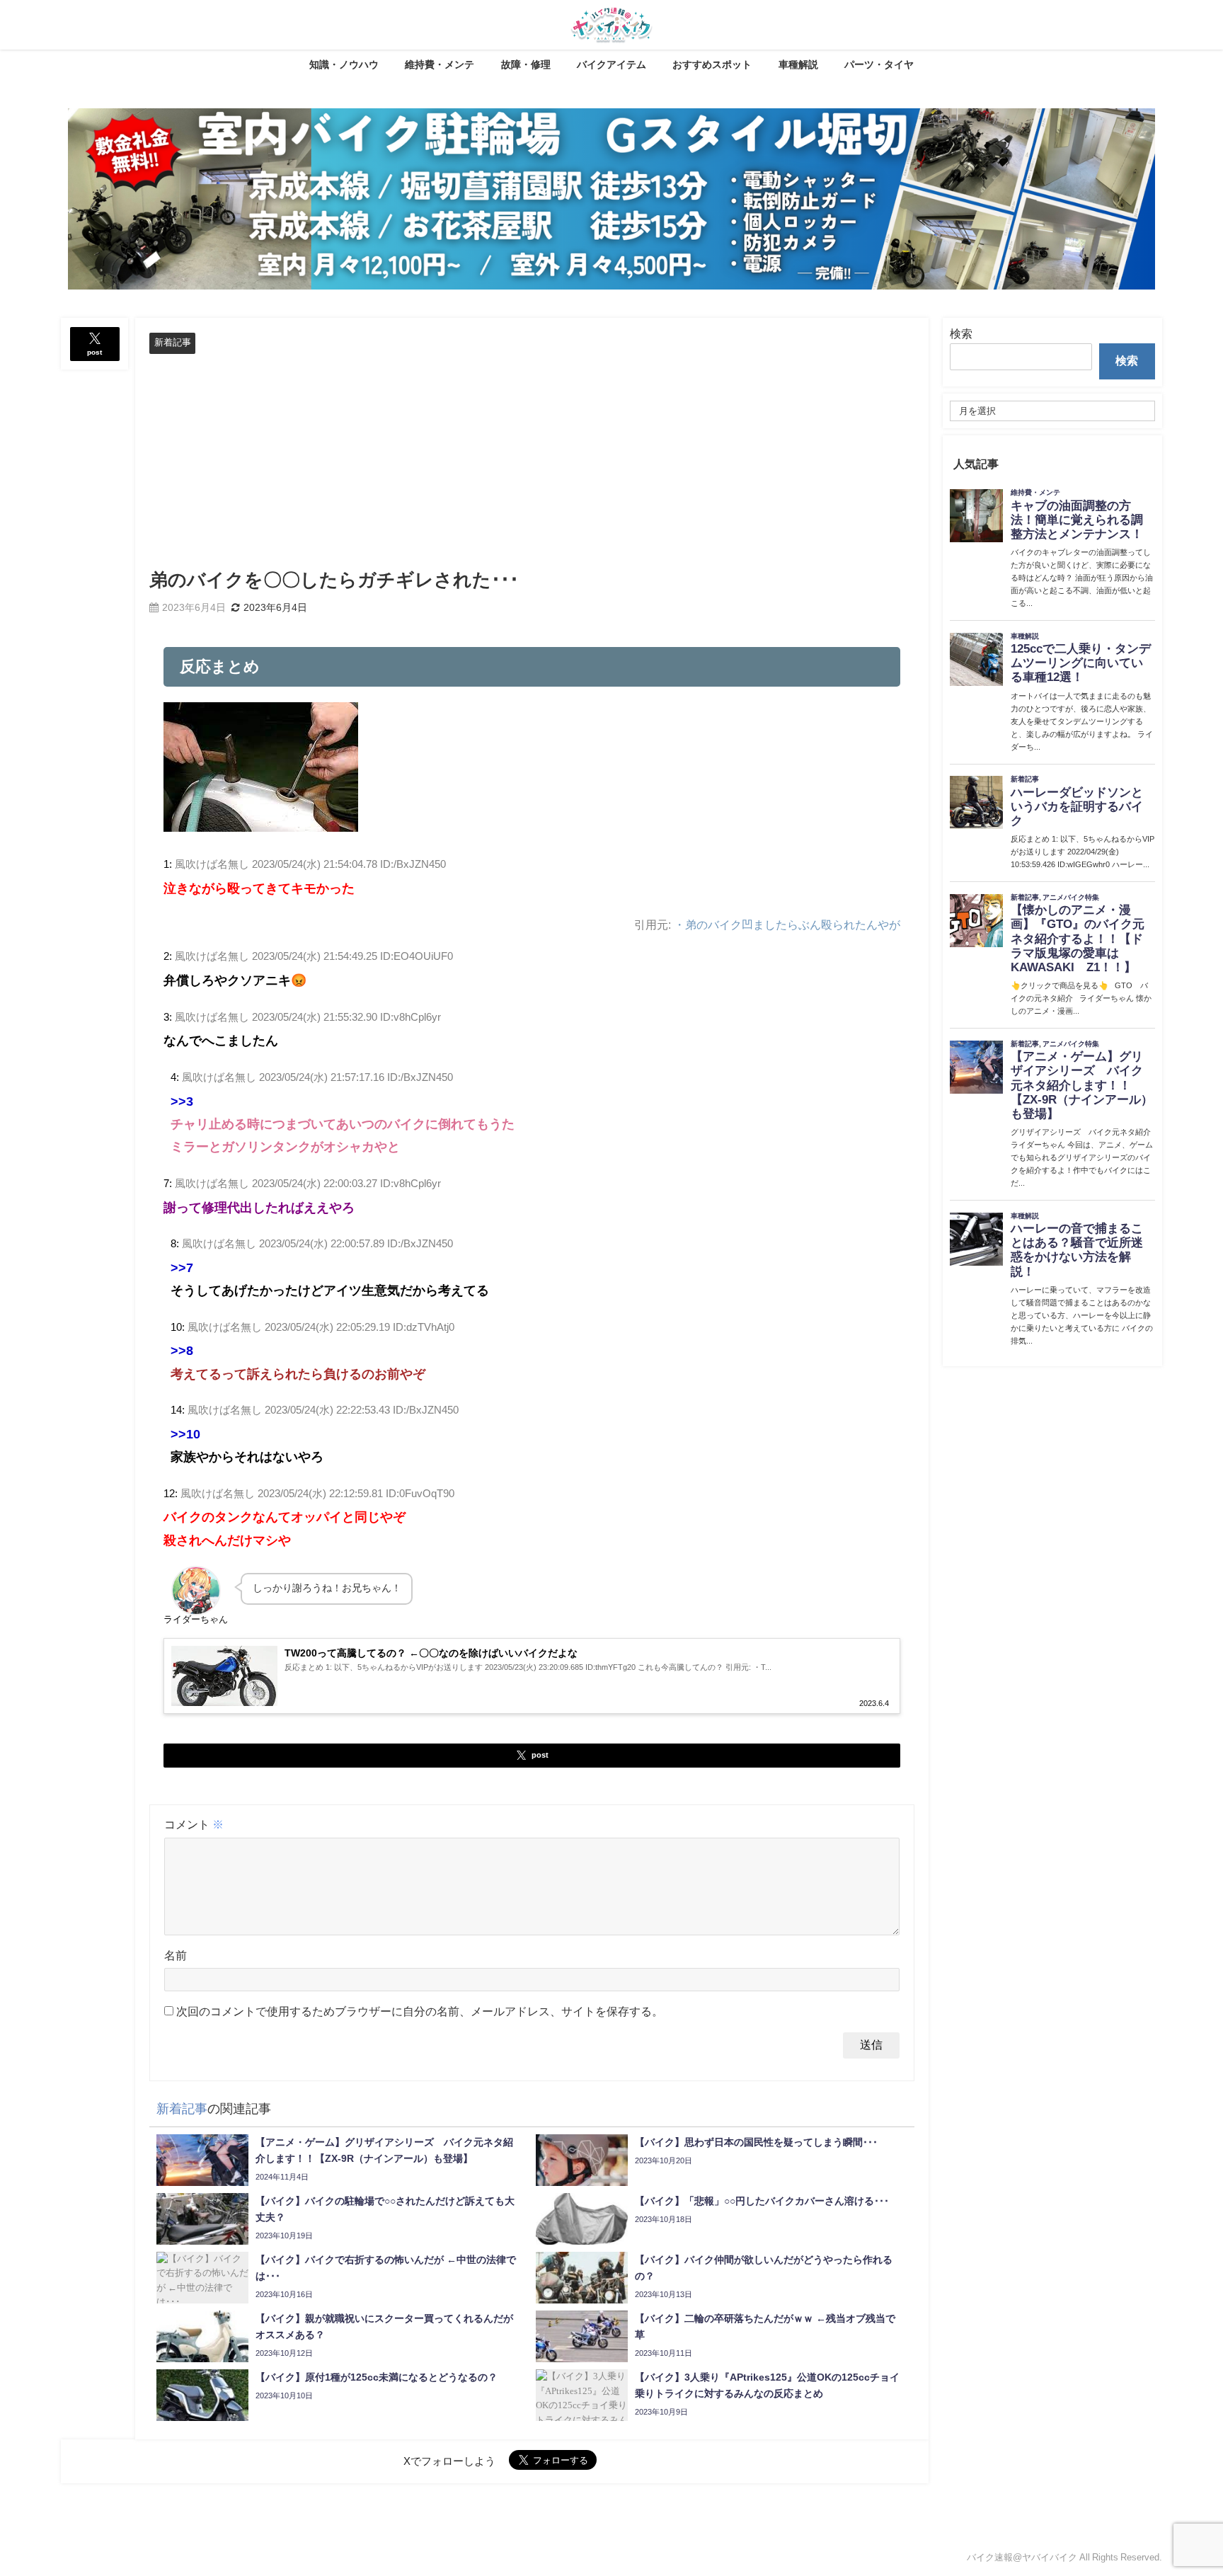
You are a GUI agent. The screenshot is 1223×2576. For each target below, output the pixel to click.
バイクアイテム (611, 64)
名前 (176, 1955)
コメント (194, 1824)
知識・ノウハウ (344, 64)
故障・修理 (526, 64)
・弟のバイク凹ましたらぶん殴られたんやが (787, 925)
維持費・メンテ (440, 64)
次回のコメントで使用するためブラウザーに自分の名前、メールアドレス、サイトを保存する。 (420, 2011)
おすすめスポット (712, 64)
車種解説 (798, 64)
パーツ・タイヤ (879, 64)
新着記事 (173, 342)
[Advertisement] (532, 460)
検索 (961, 333)
